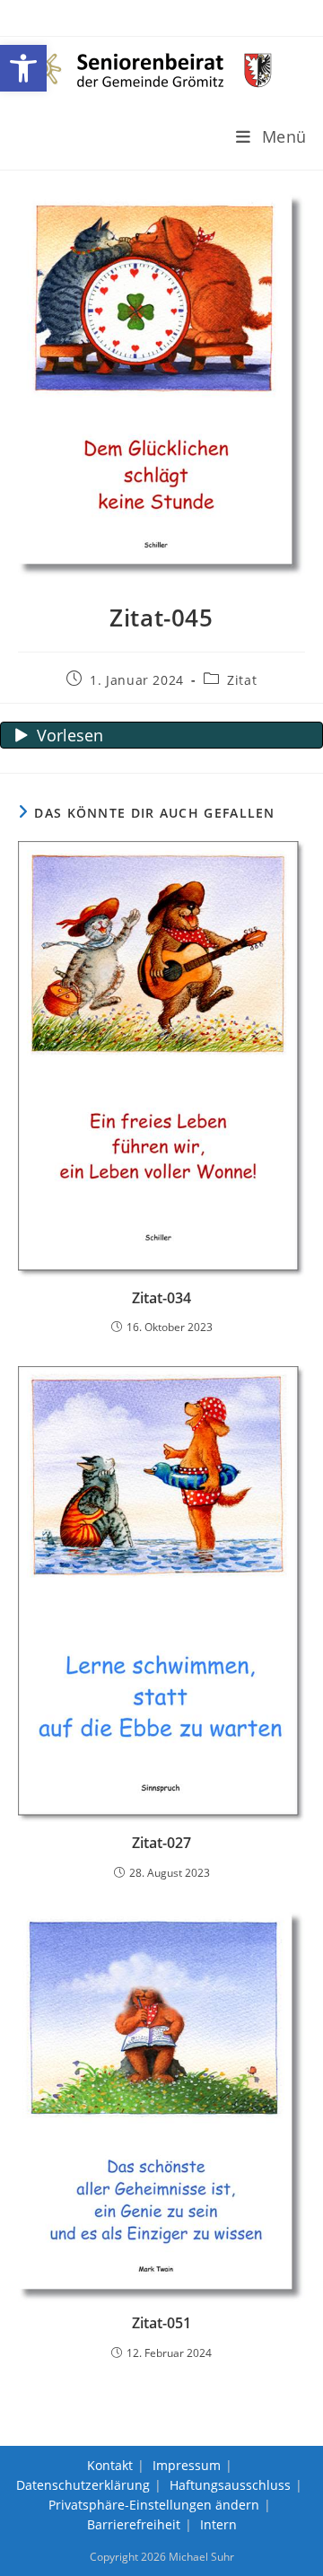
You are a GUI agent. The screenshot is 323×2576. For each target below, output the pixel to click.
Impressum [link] (187, 2465)
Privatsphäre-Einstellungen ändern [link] (154, 2505)
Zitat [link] (242, 680)
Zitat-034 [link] (161, 1298)
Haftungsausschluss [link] (230, 2485)
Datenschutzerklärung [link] (83, 2485)
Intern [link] (218, 2524)
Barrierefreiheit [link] (134, 2524)
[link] (23, 68)
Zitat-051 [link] (161, 2323)
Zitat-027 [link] (161, 1843)
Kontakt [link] (110, 2465)
